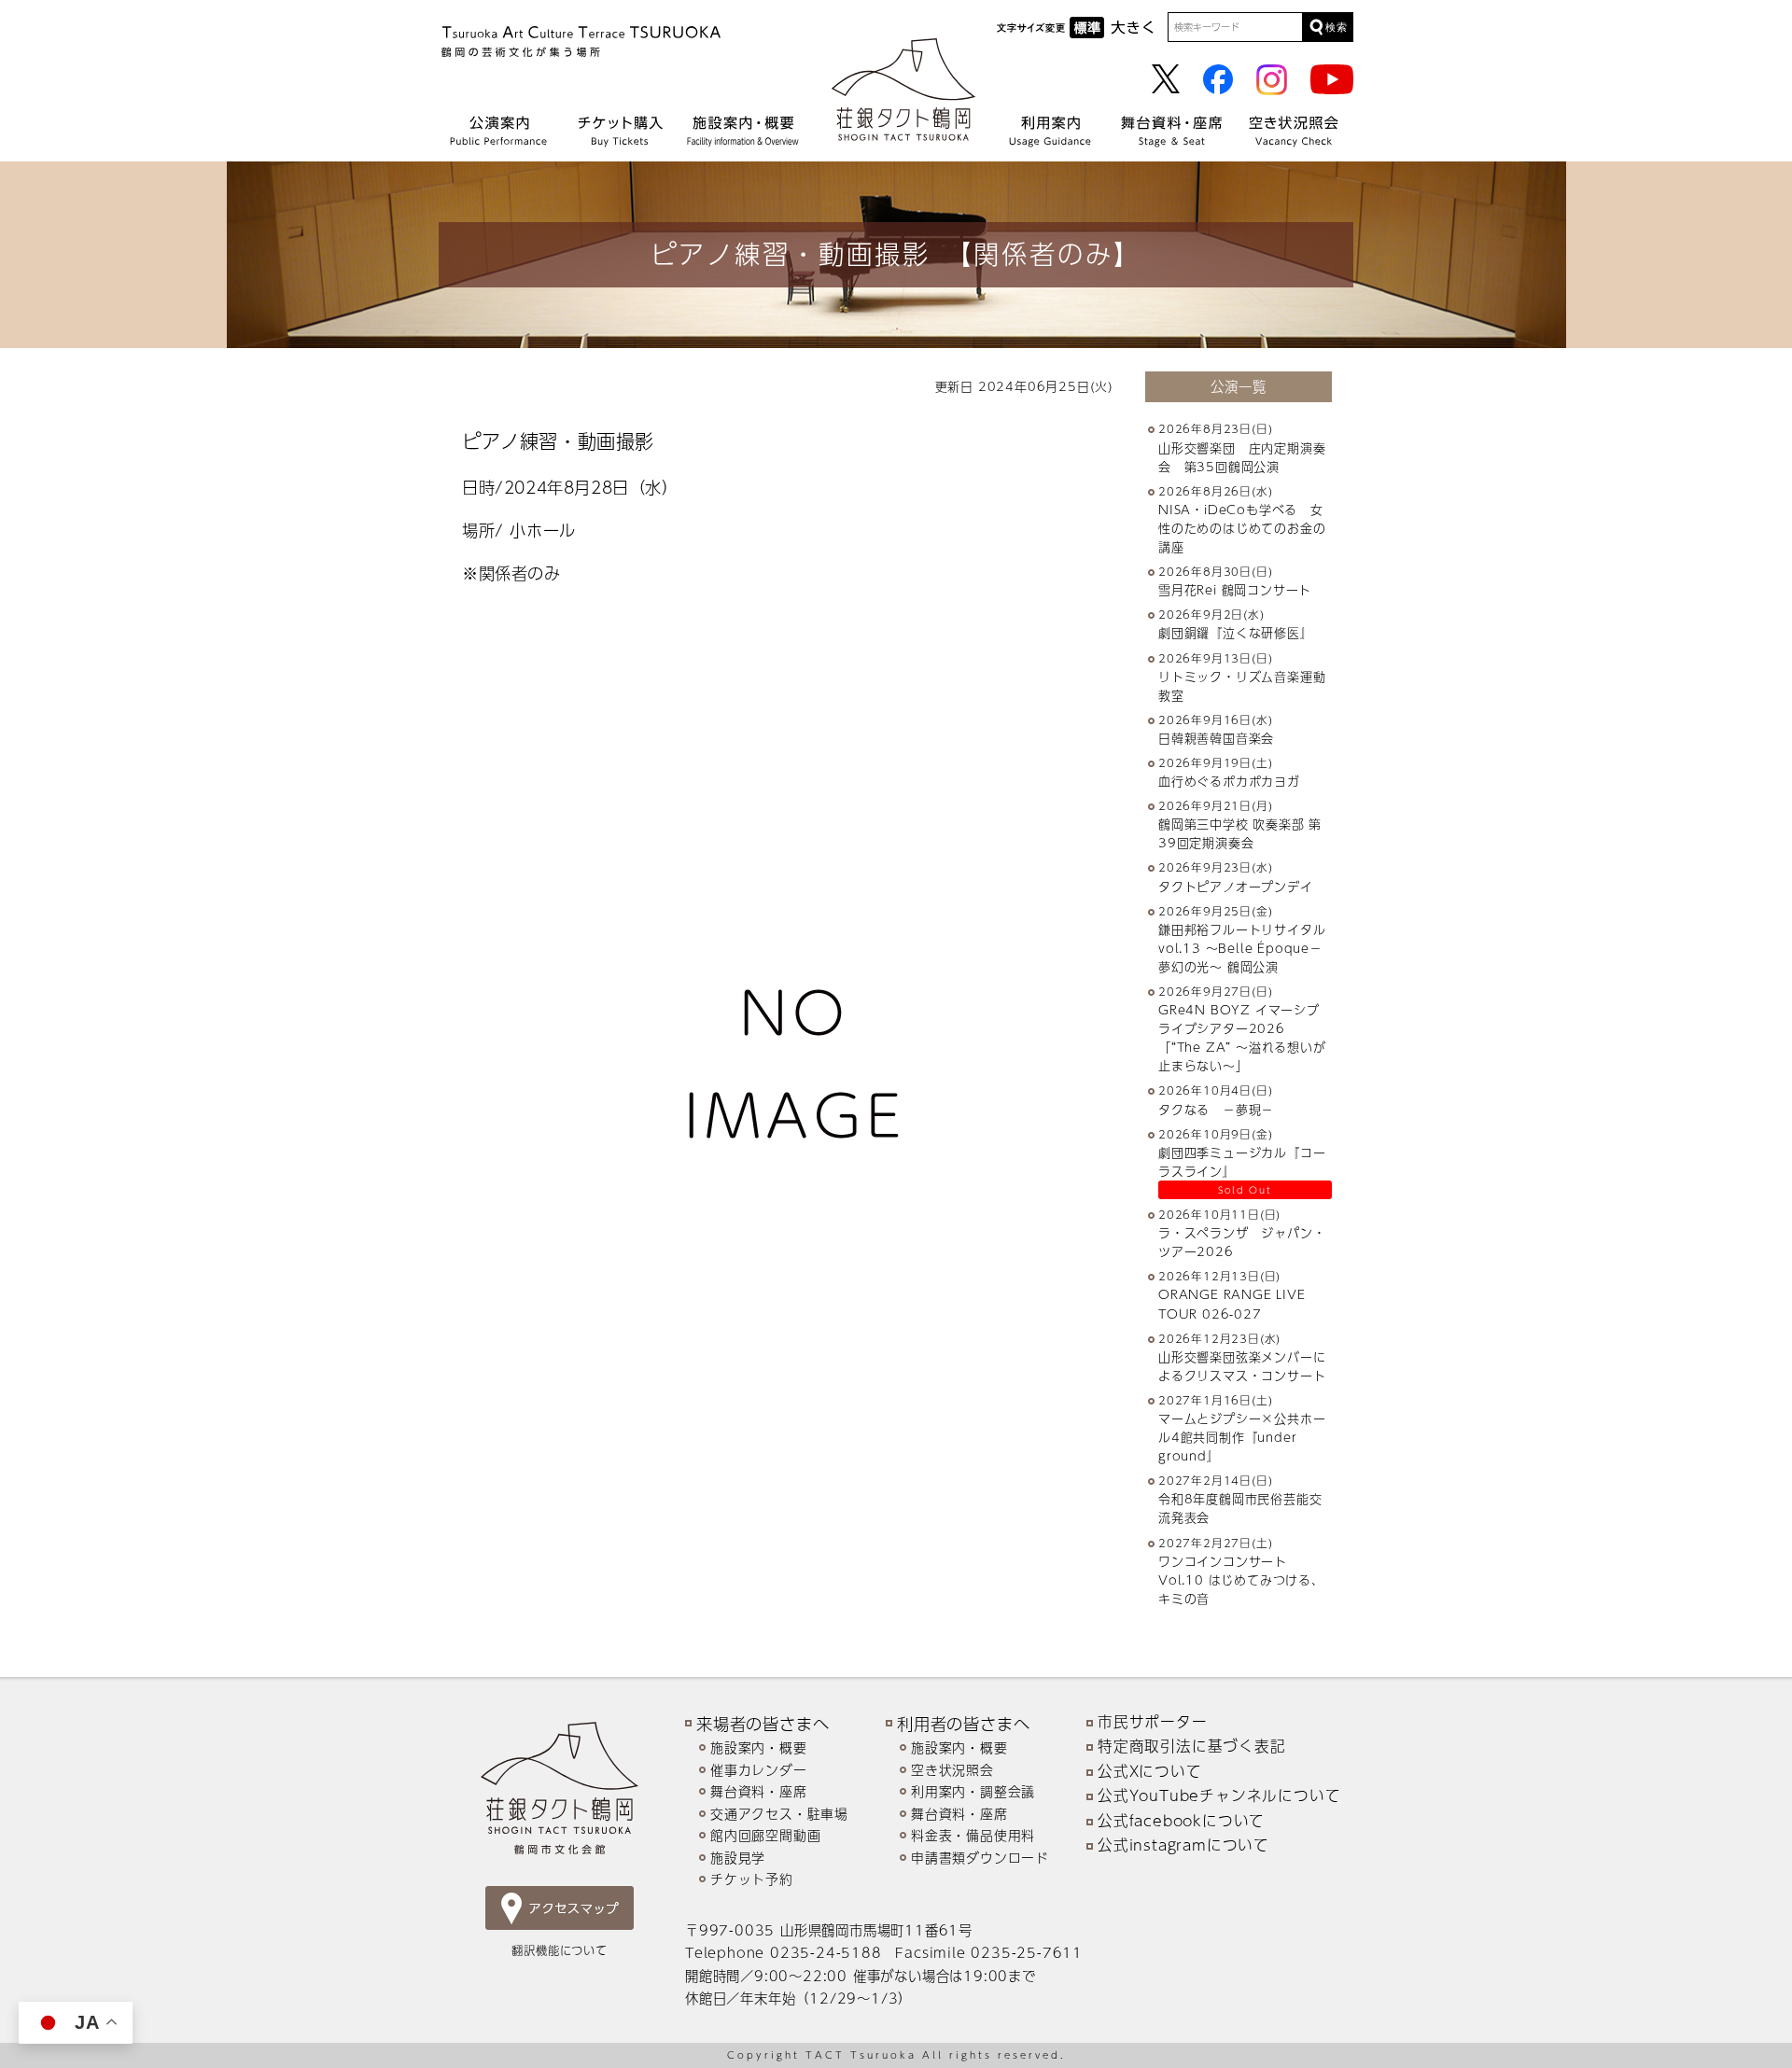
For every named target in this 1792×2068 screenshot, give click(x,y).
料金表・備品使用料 (973, 1835)
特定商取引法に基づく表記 (1192, 1746)
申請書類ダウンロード (980, 1858)
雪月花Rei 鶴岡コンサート (1235, 590)
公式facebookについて (1181, 1821)
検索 (1337, 27)
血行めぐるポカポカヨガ (1229, 781)
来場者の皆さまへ (763, 1723)
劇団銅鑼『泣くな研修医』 (1236, 633)
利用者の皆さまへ (963, 1723)
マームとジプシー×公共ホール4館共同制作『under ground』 (1242, 1437)
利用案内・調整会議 (973, 1791)
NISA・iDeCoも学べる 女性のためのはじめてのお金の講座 (1242, 528)
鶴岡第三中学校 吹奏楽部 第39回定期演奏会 (1240, 833)
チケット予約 (752, 1879)
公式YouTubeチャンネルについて (1219, 1796)
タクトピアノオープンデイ (1236, 887)
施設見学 (738, 1858)
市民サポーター (1153, 1722)
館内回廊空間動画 (765, 1835)
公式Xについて (1150, 1771)
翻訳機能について (559, 1950)
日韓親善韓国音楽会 (1216, 738)
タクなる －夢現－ (1216, 1110)
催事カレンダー (759, 1770)
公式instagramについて (1183, 1845)
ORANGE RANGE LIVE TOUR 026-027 (1232, 1304)
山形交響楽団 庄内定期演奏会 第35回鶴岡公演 (1242, 457)
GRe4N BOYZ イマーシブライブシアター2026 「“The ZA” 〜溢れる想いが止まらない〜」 (1242, 1038)
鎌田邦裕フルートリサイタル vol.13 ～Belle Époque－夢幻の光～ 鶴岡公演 (1248, 948)
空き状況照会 (952, 1770)
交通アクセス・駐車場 (779, 1814)
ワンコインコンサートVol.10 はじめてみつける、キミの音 (1241, 1580)
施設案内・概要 (759, 1747)
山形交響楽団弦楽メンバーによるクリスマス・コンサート (1242, 1366)
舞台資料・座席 (759, 1791)
